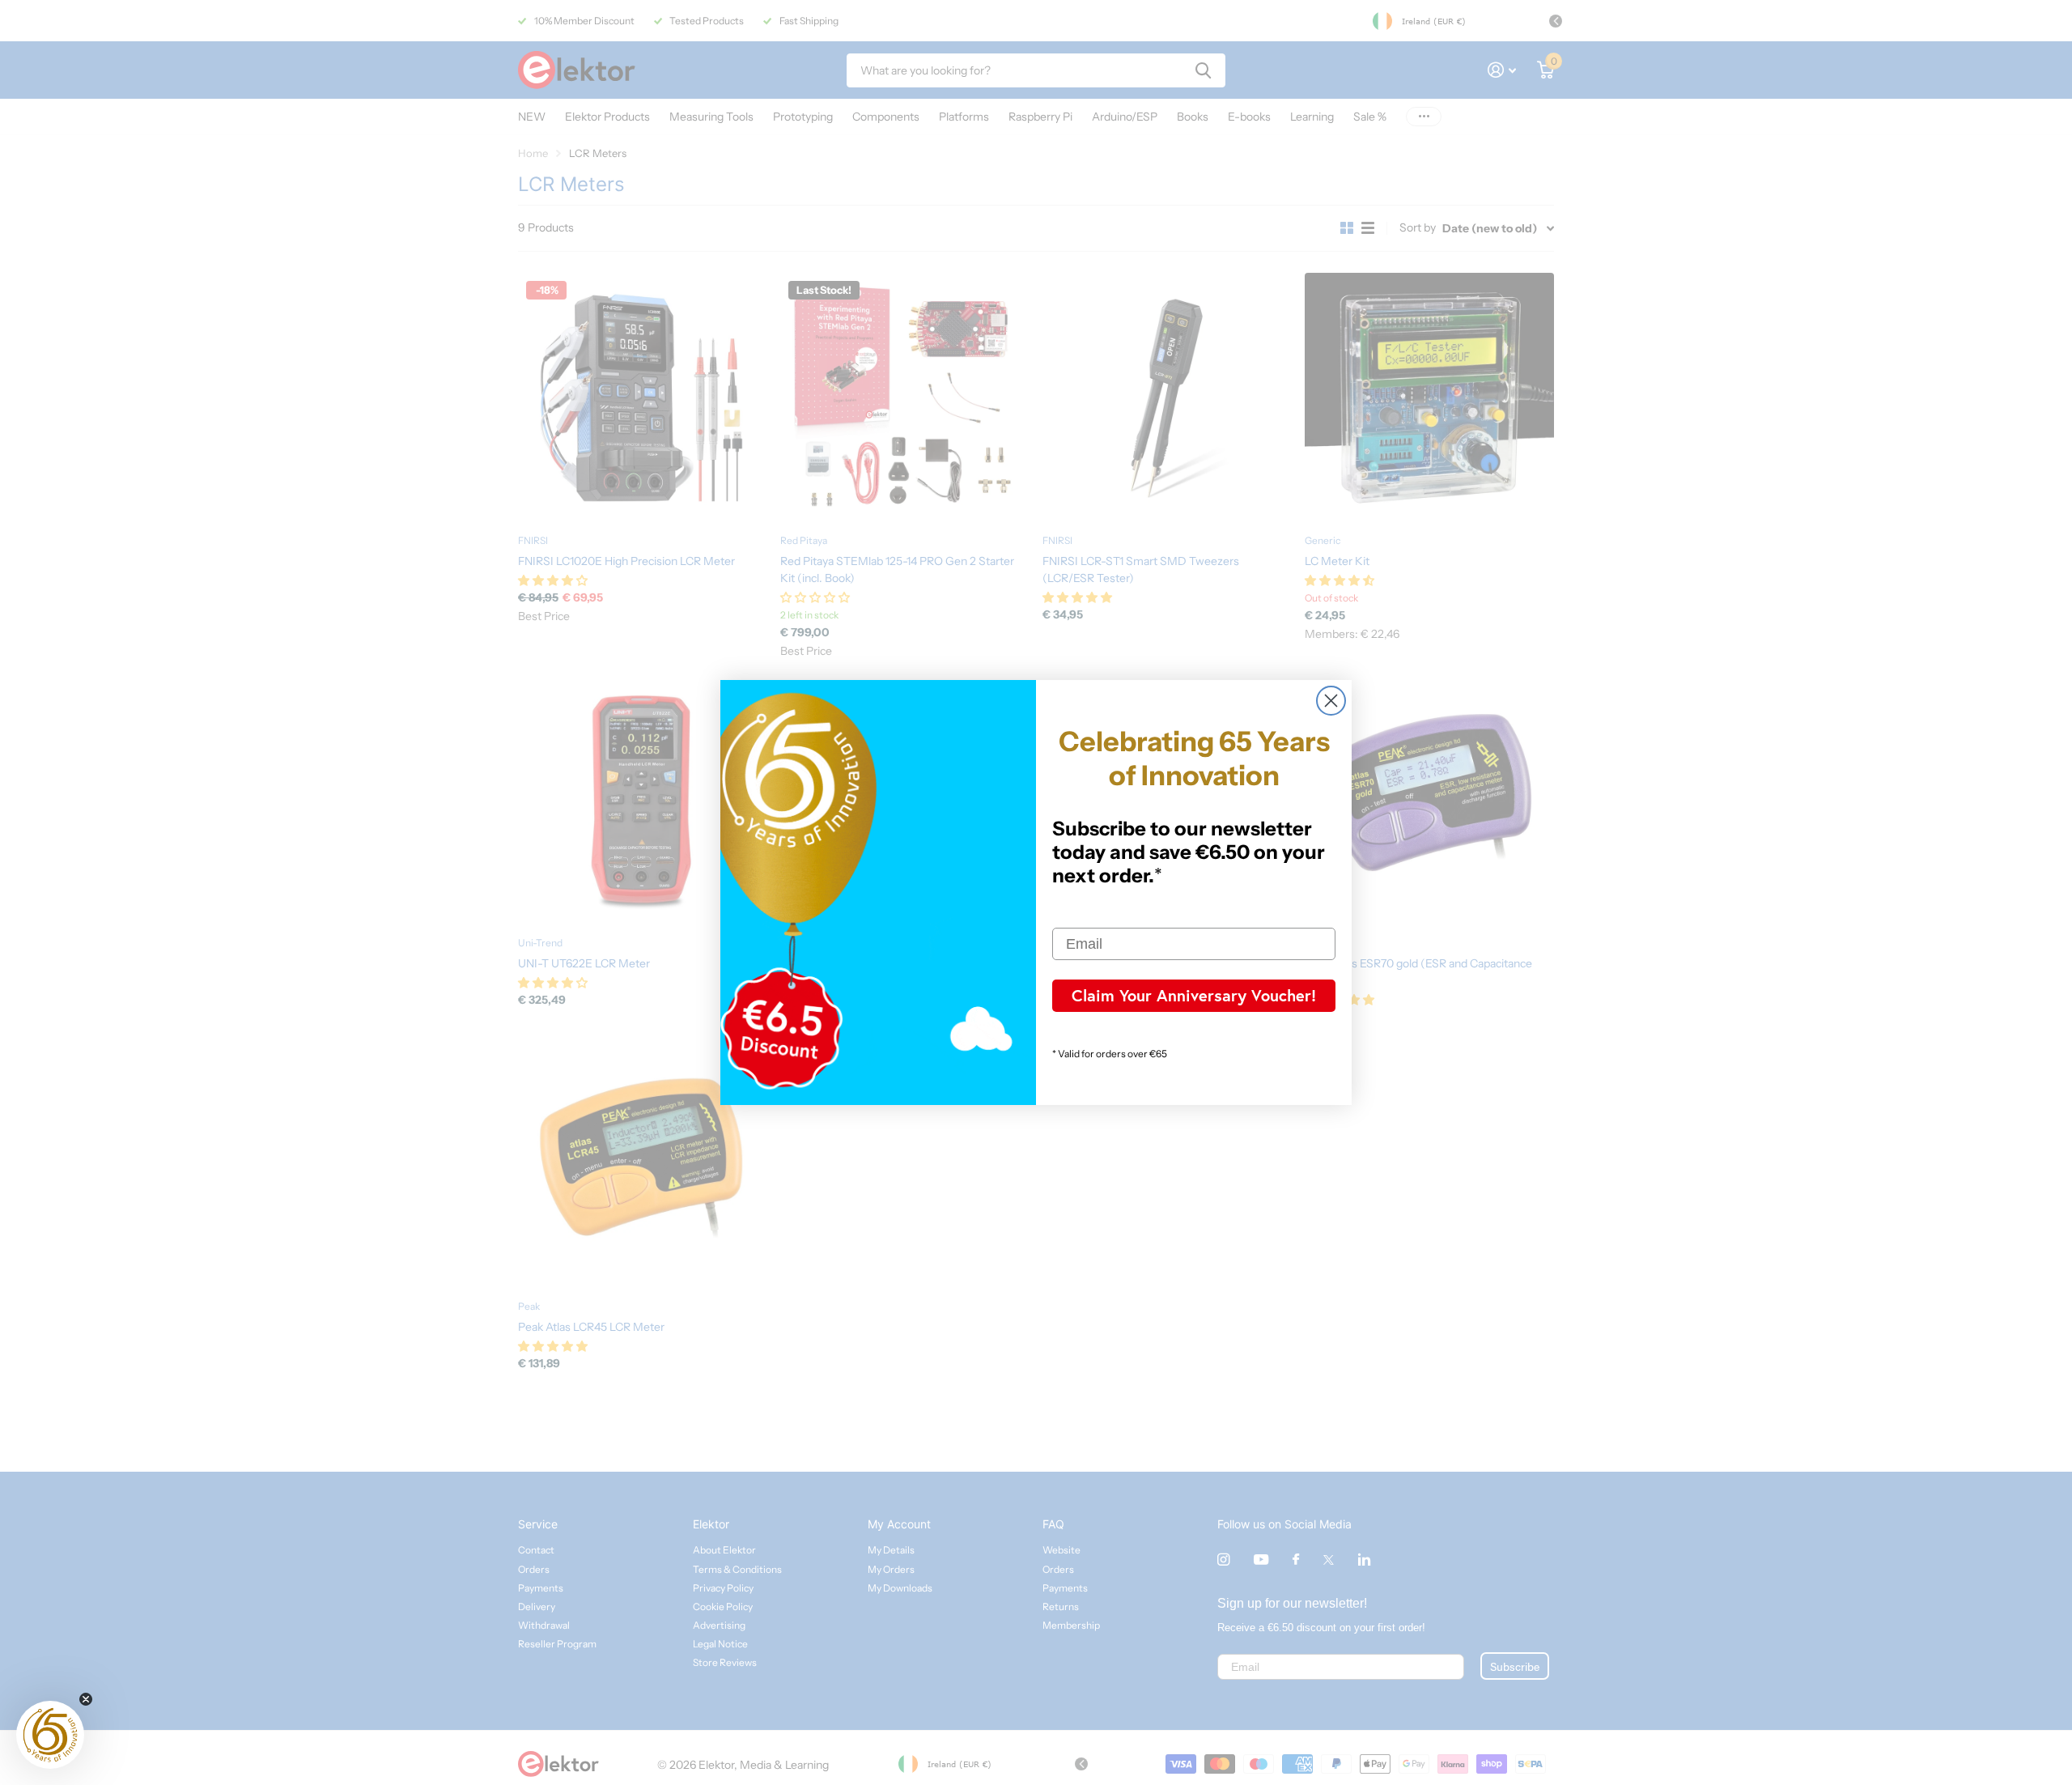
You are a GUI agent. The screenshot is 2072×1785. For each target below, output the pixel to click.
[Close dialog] (1331, 701)
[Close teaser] (86, 1699)
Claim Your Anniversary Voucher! (1194, 995)
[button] (50, 1735)
